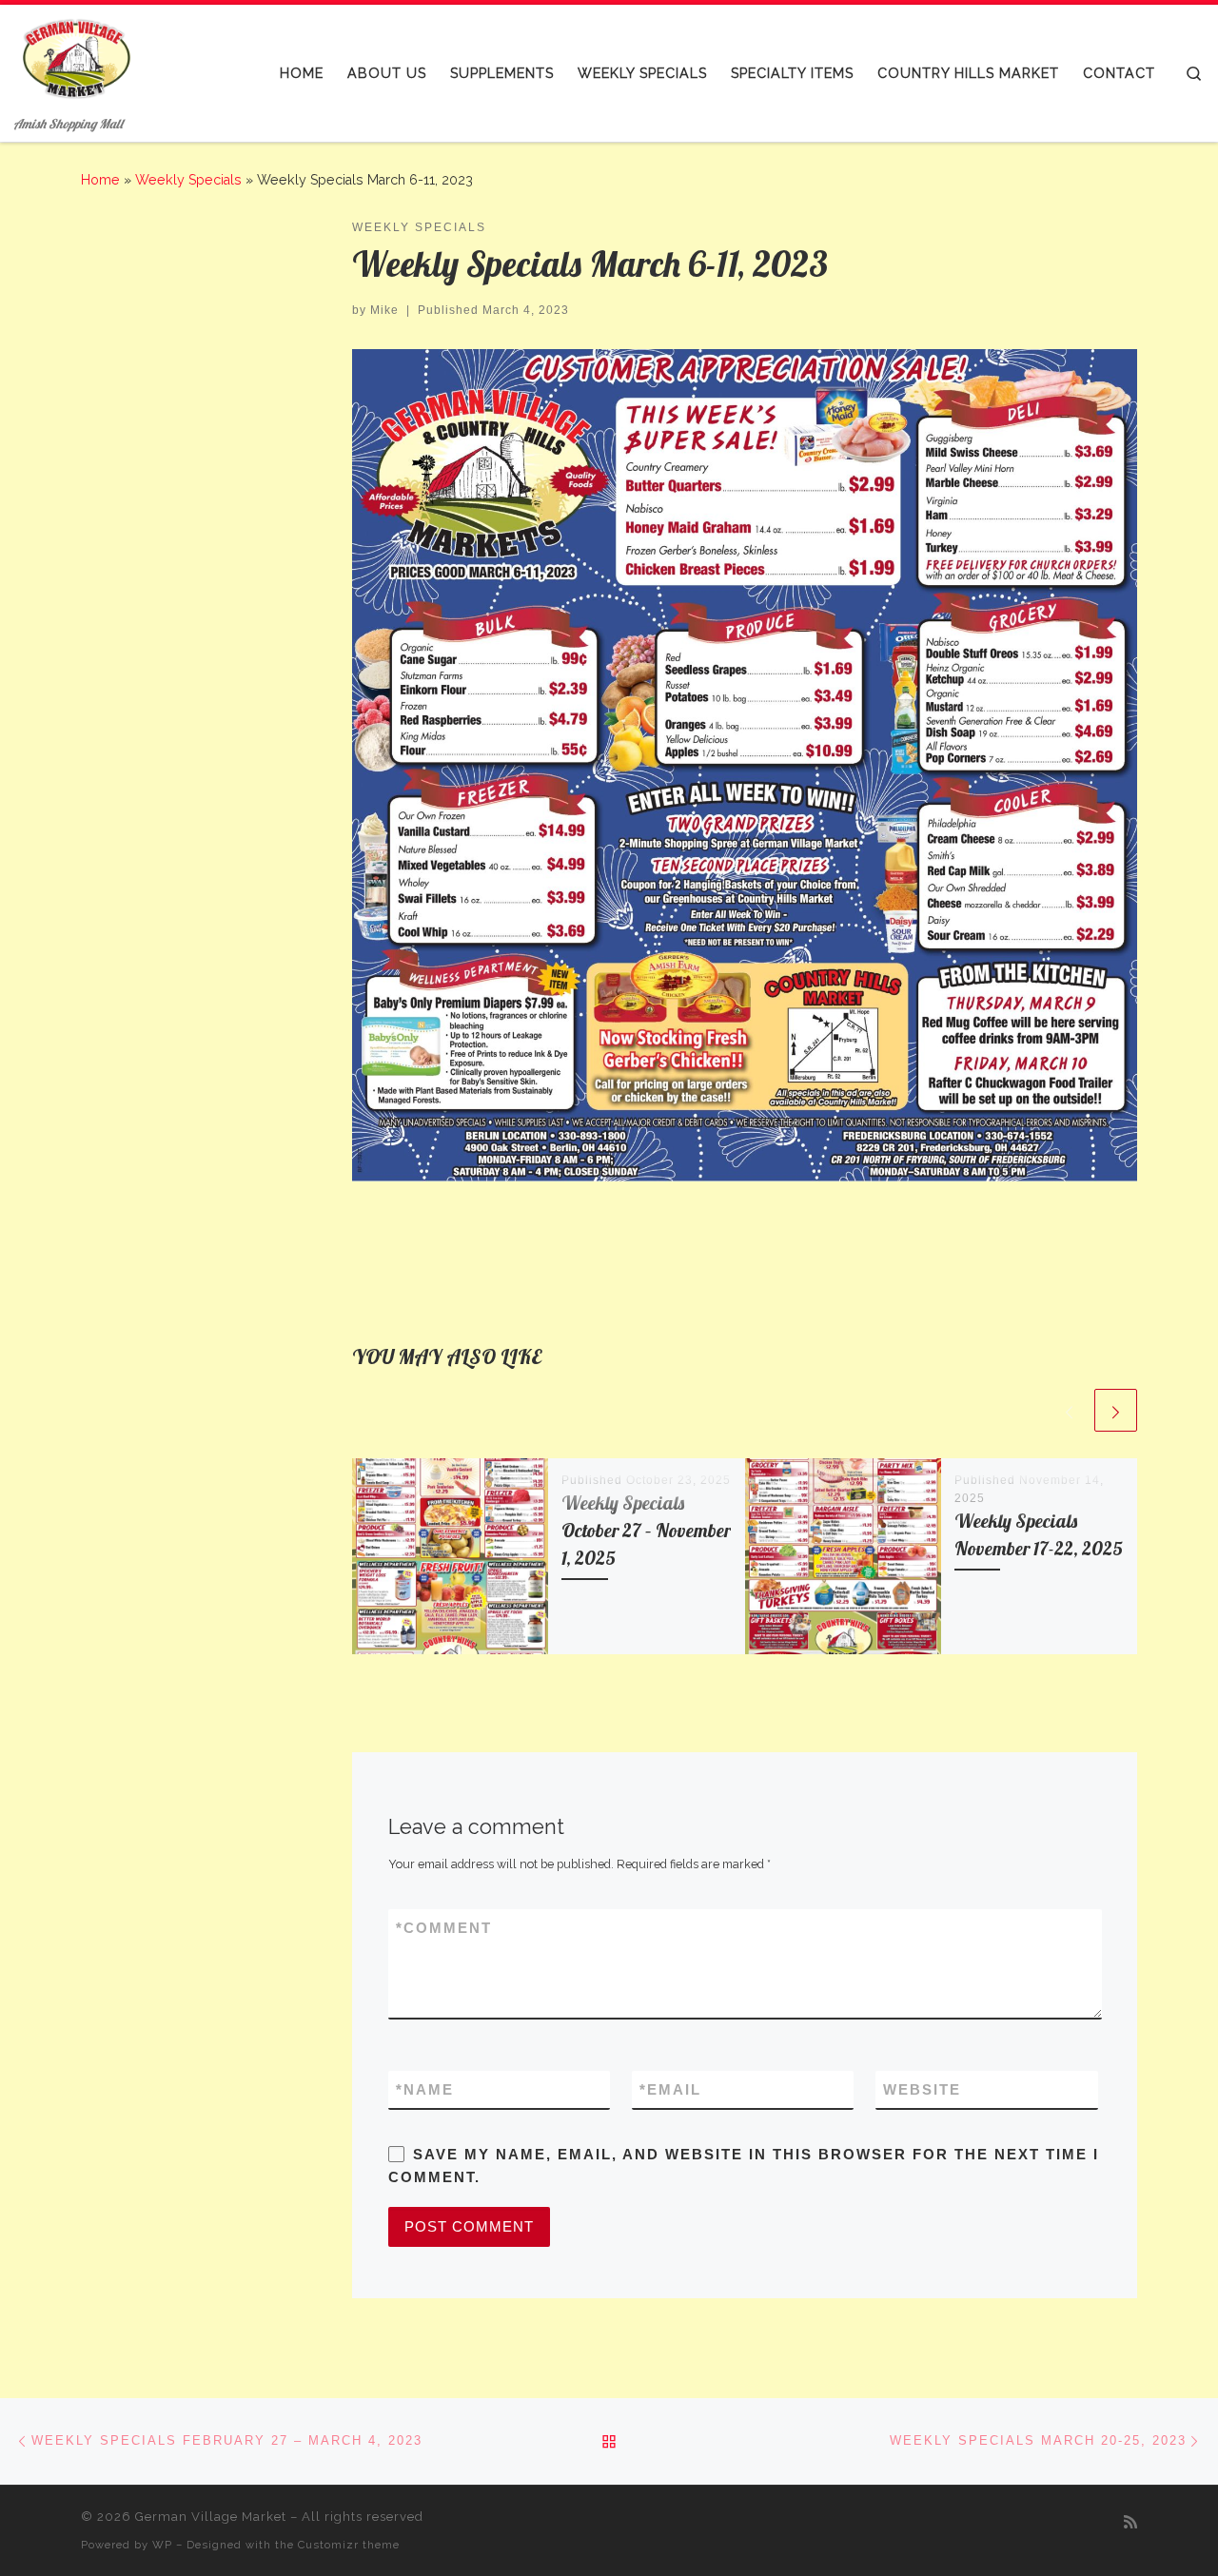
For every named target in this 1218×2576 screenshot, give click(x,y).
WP (162, 2545)
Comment (444, 1928)
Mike (384, 310)
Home (100, 180)
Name (425, 2089)
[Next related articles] (1116, 1410)
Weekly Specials (188, 180)
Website (922, 2089)
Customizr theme (349, 2545)
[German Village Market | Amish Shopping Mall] (76, 58)
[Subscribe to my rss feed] (1130, 2522)
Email (670, 2089)
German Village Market (211, 2517)
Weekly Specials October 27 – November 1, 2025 (646, 1531)
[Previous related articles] (1069, 1410)
